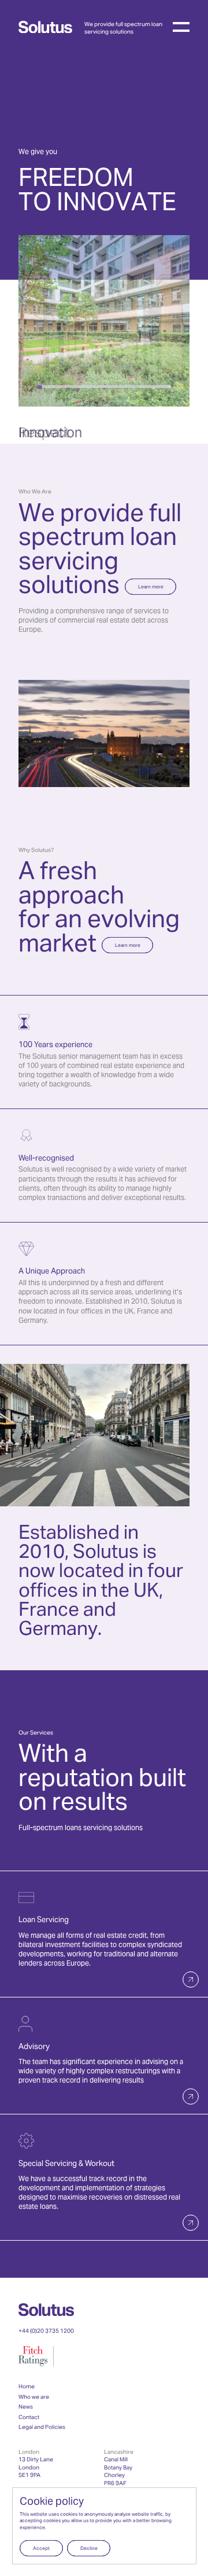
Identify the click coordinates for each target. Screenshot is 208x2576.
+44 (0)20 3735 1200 (46, 2331)
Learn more (151, 587)
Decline (89, 2549)
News (26, 2407)
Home (27, 2387)
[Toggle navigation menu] (181, 27)
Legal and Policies (42, 2427)
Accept (41, 2549)
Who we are (34, 2397)
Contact (29, 2418)
